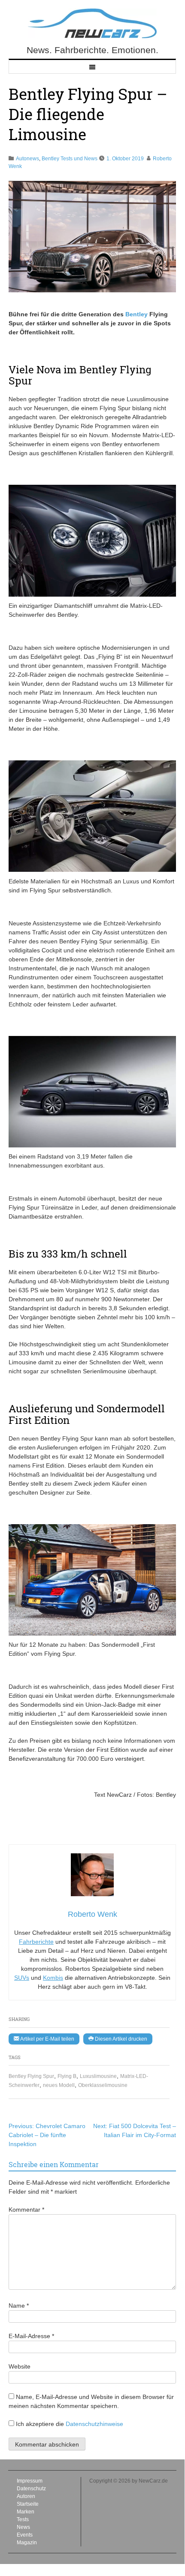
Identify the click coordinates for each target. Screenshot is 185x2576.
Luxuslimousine (98, 2076)
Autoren (26, 2496)
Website (20, 2366)
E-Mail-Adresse (31, 2336)
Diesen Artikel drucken (120, 2039)
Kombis (53, 1978)
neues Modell (59, 2085)
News (23, 2527)
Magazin (27, 2543)
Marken (26, 2512)
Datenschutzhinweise (94, 2424)
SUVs (22, 1978)
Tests (23, 2519)
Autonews (27, 159)
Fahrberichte (36, 1942)
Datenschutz (31, 2489)
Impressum (30, 2481)
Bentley (136, 314)
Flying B (67, 2076)
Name (19, 2306)
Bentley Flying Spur (31, 2076)
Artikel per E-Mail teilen (47, 2039)
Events (25, 2535)
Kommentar (26, 2210)
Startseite (28, 2504)
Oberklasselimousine (103, 2085)
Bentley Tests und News (70, 159)
